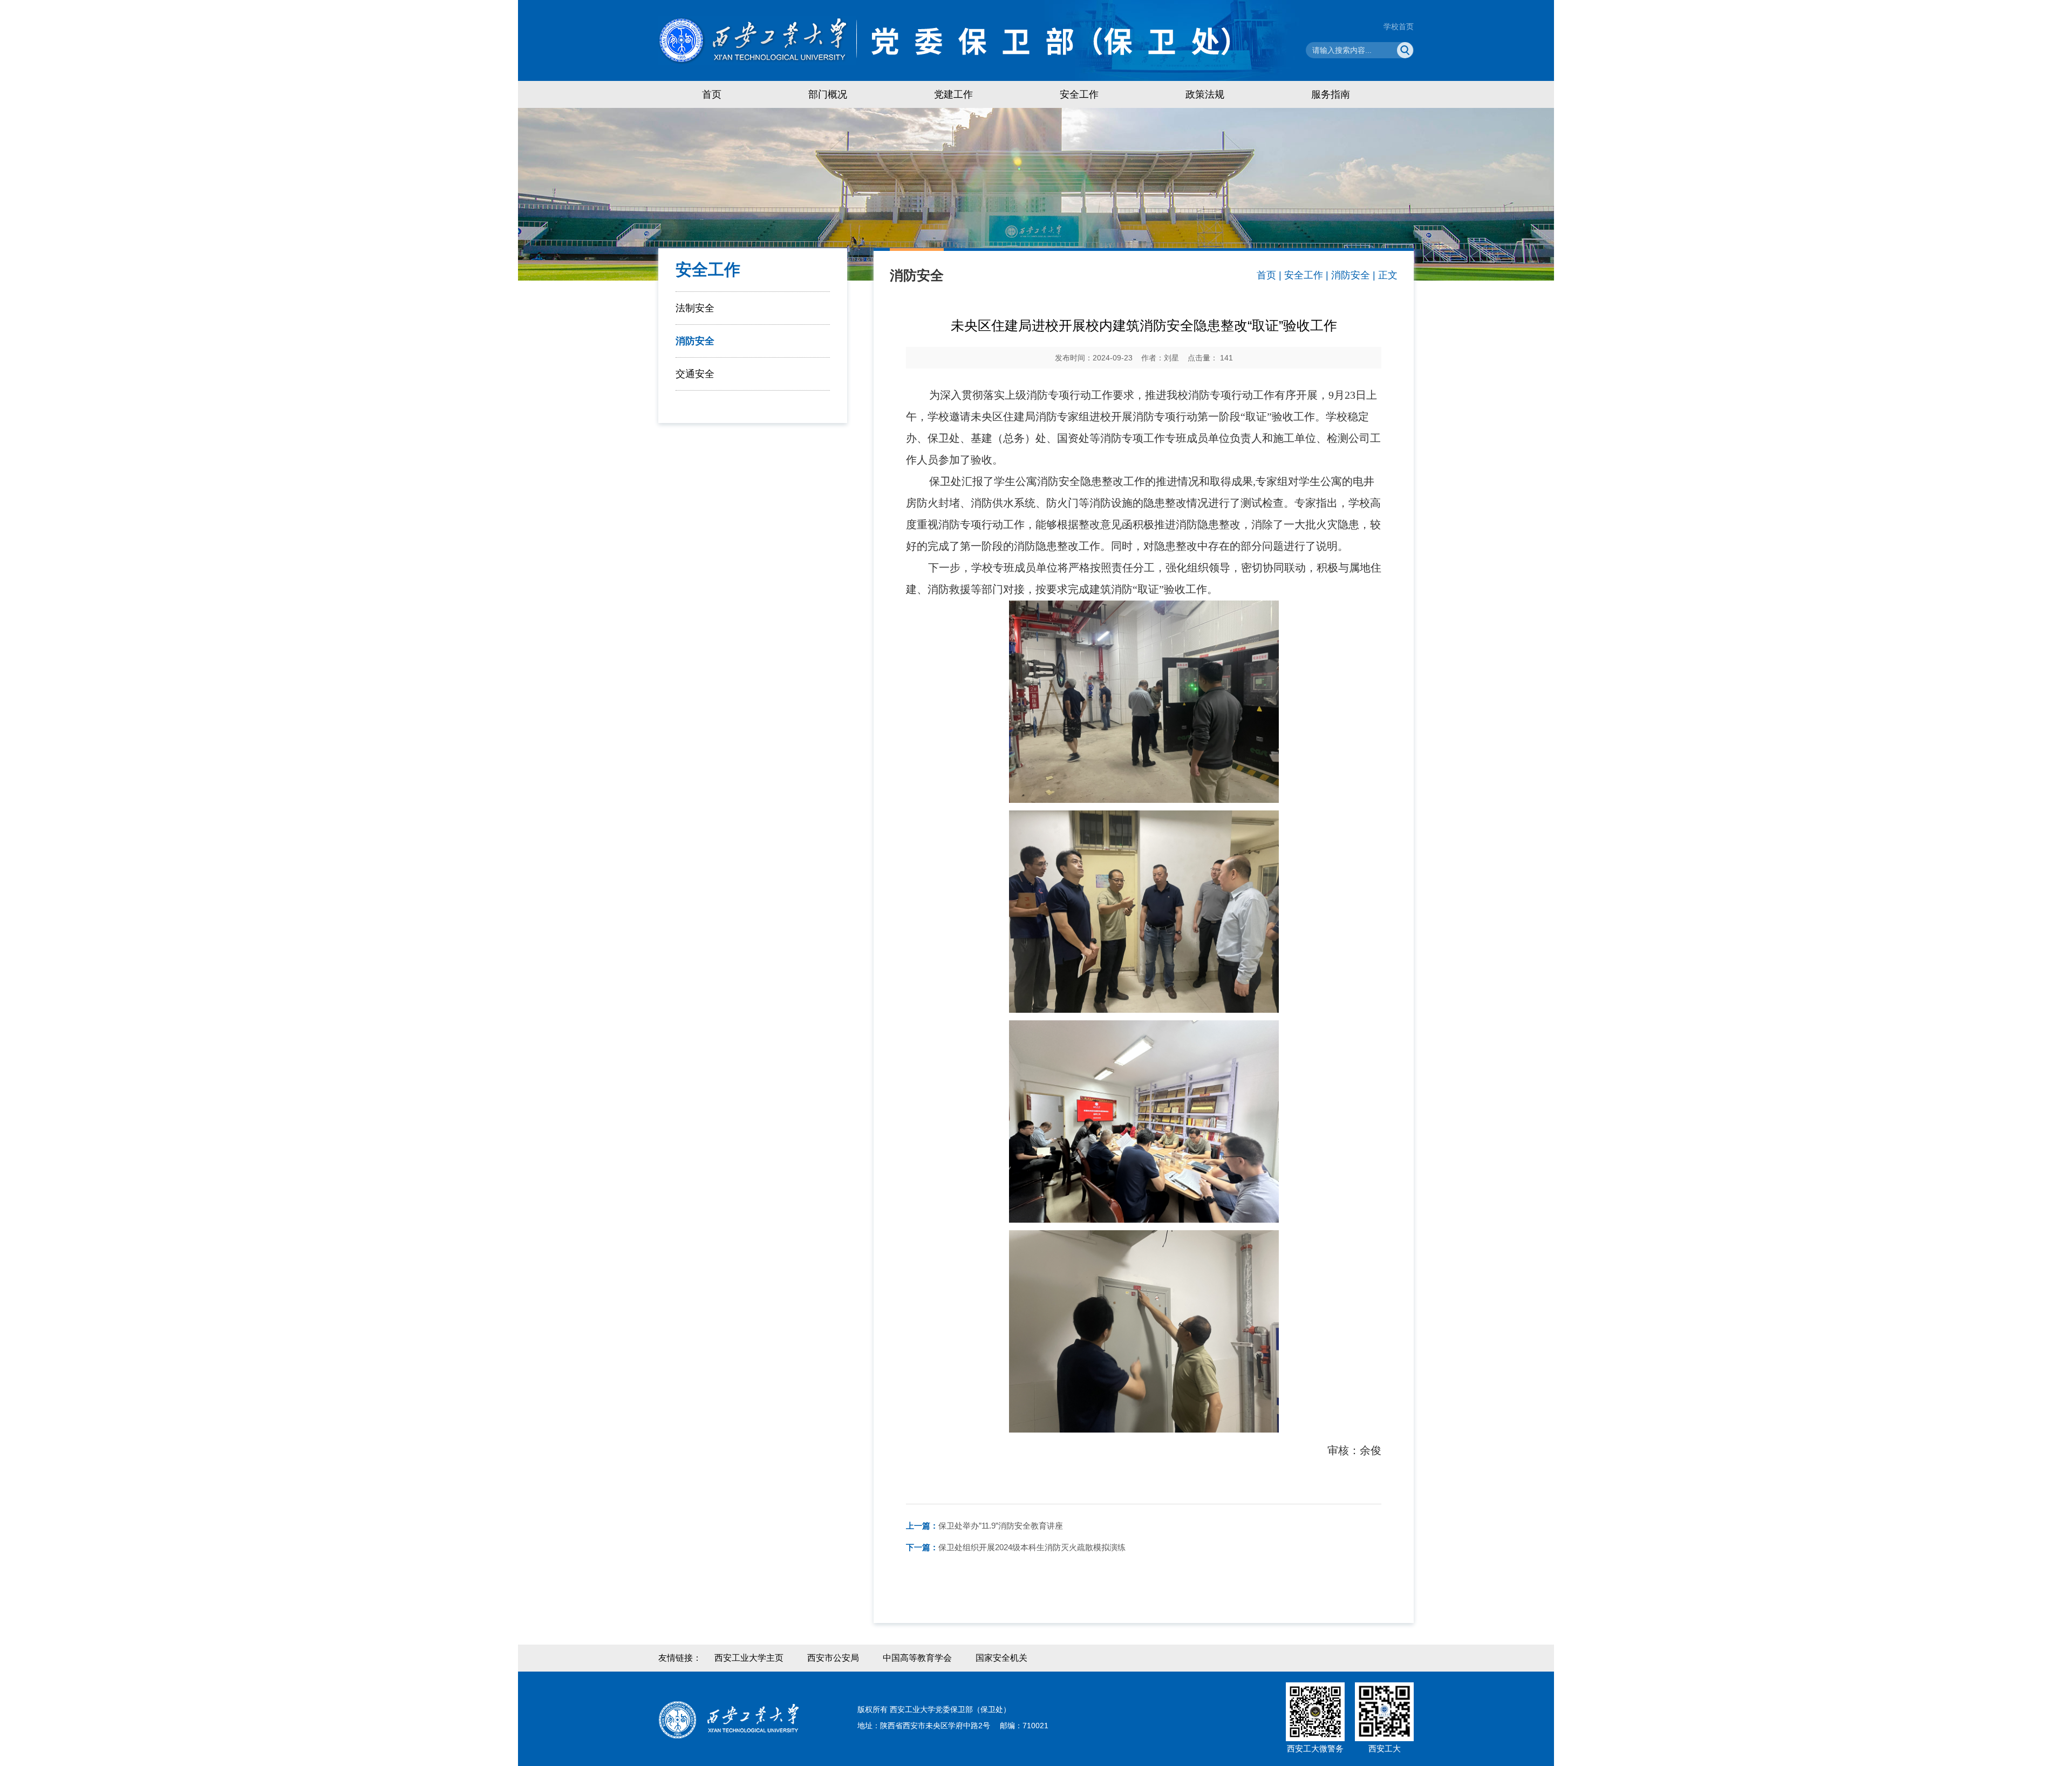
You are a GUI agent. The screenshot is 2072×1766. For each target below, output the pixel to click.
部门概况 (828, 94)
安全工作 (1079, 94)
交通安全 (695, 374)
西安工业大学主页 (749, 1658)
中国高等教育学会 (917, 1658)
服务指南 (1331, 94)
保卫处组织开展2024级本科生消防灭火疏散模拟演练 (1016, 1547)
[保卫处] (980, 40)
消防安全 (695, 341)
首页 (712, 94)
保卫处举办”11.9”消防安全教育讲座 (984, 1526)
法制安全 (695, 308)
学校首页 (1399, 26)
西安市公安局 (833, 1658)
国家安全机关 (1001, 1658)
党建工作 (953, 94)
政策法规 (1205, 94)
